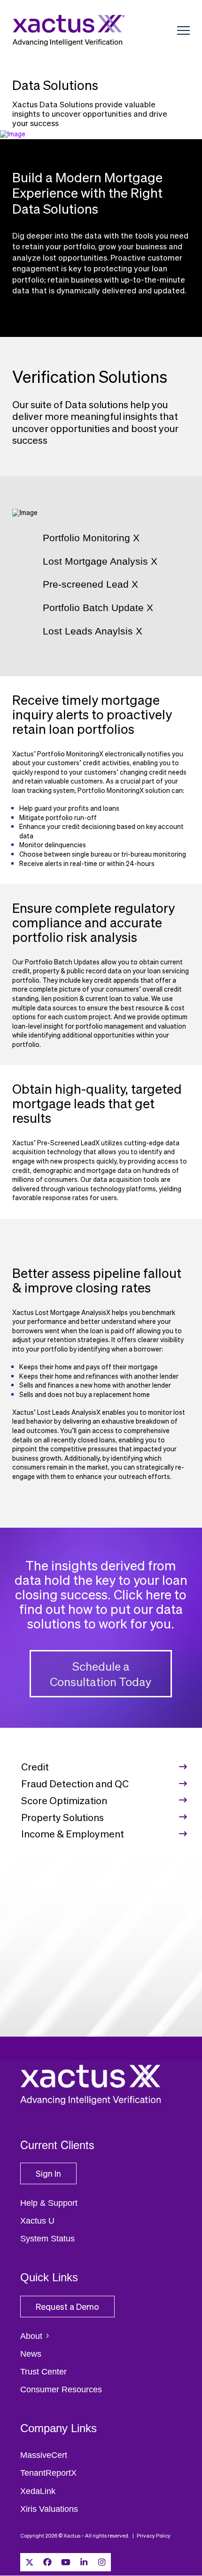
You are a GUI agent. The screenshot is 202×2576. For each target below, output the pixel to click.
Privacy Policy (154, 2535)
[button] (183, 31)
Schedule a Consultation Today (101, 1674)
